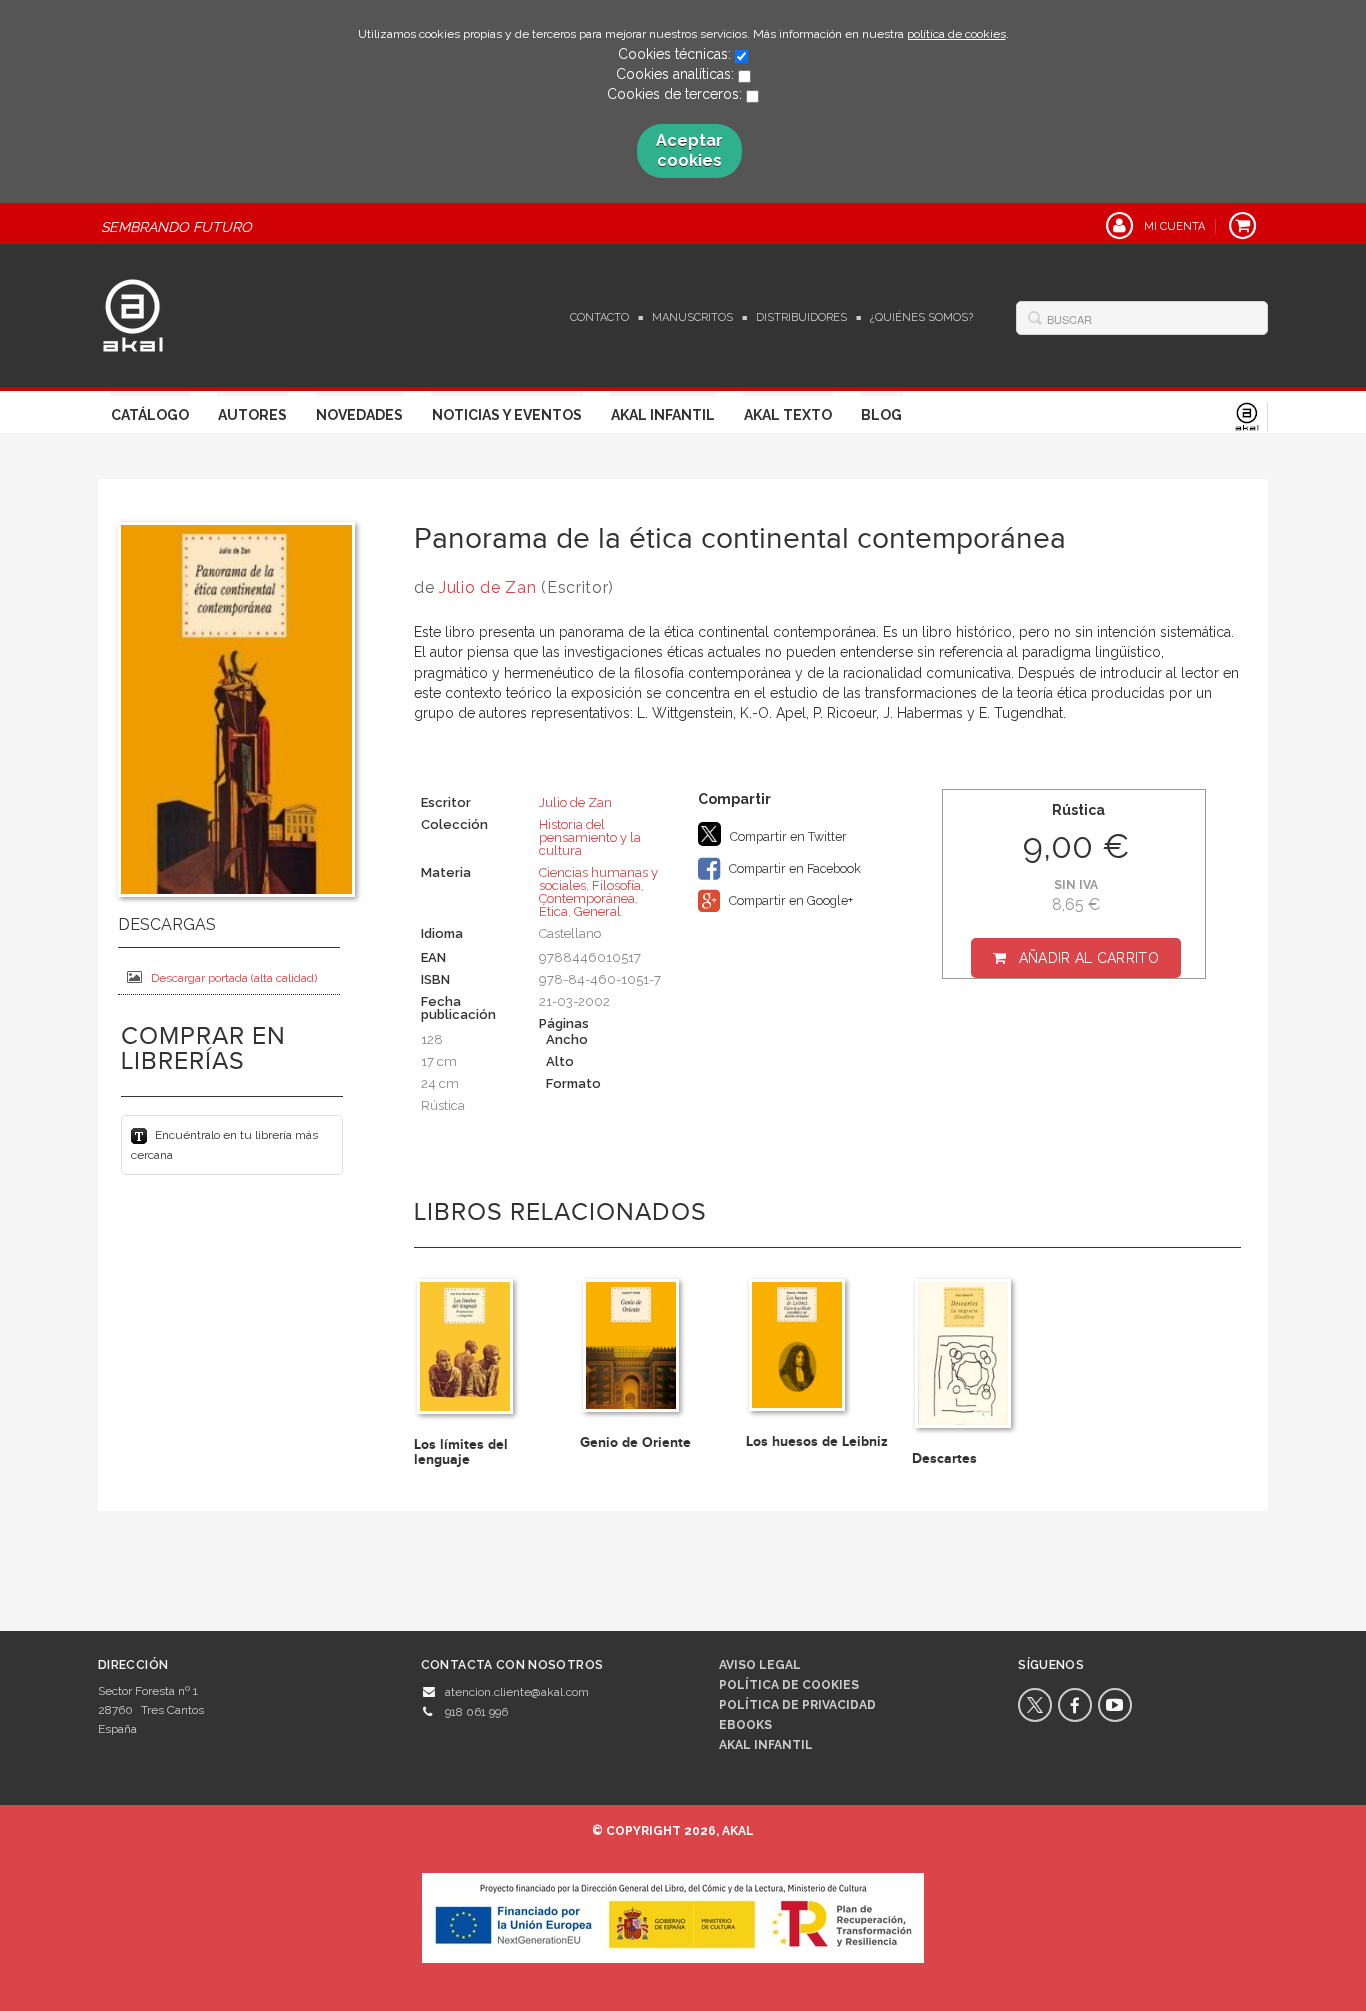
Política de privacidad (797, 1705)
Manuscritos (692, 317)
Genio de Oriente (635, 1442)
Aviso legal (760, 1665)
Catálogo (150, 415)
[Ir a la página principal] (133, 313)
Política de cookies (789, 1685)
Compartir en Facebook (793, 868)
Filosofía (616, 885)
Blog (881, 415)
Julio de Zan (487, 587)
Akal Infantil (663, 415)
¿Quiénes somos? (921, 317)
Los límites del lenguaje (461, 1452)
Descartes (944, 1458)
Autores (252, 415)
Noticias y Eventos (507, 415)
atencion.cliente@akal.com (517, 1692)
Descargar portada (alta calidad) (234, 978)
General (597, 911)
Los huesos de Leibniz (817, 1441)
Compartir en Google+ (789, 900)
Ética (553, 911)
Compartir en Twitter (787, 836)
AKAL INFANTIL (766, 1745)
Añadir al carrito (1089, 958)
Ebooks (745, 1725)
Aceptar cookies (689, 150)
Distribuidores (801, 317)
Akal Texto (788, 415)
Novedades (359, 415)
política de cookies (956, 34)
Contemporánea (587, 898)
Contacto (599, 317)
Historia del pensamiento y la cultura (590, 837)
